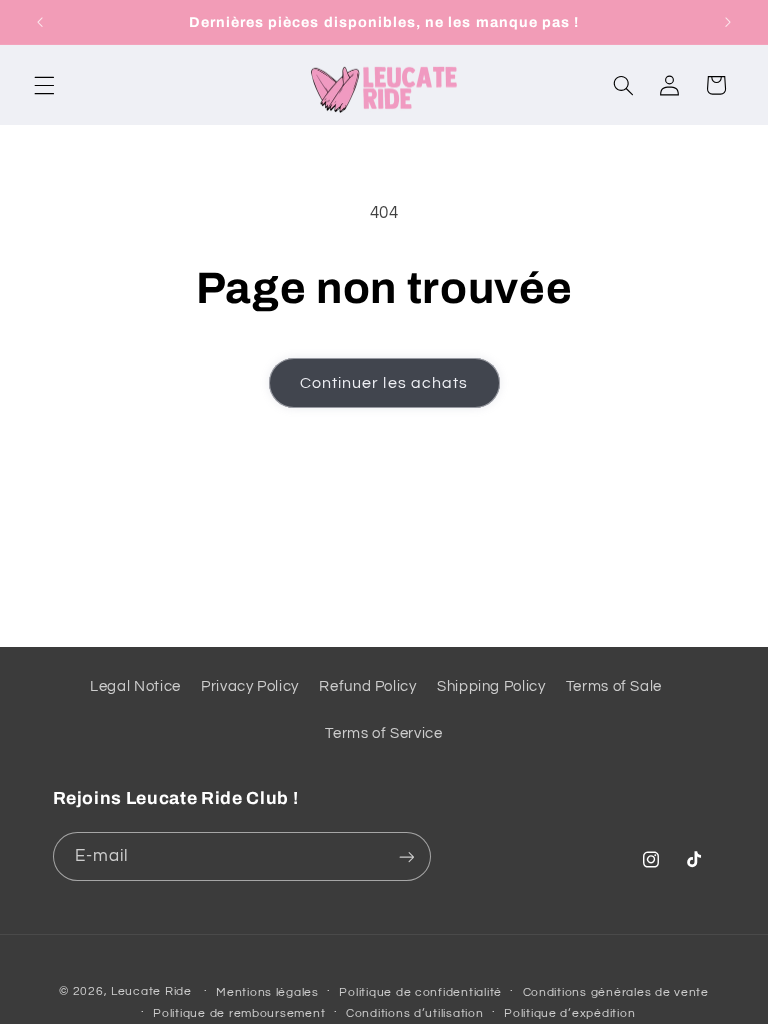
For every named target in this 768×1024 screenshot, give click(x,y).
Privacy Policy (250, 686)
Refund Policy (367, 686)
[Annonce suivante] (728, 22)
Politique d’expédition (569, 1013)
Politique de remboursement (239, 1013)
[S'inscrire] (406, 856)
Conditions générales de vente (616, 992)
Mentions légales (267, 992)
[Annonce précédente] (40, 22)
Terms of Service (383, 733)
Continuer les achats (384, 383)
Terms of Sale (614, 686)
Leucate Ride (151, 991)
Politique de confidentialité (420, 992)
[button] (44, 85)
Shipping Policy (491, 686)
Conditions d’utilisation (415, 1013)
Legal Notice (135, 686)
